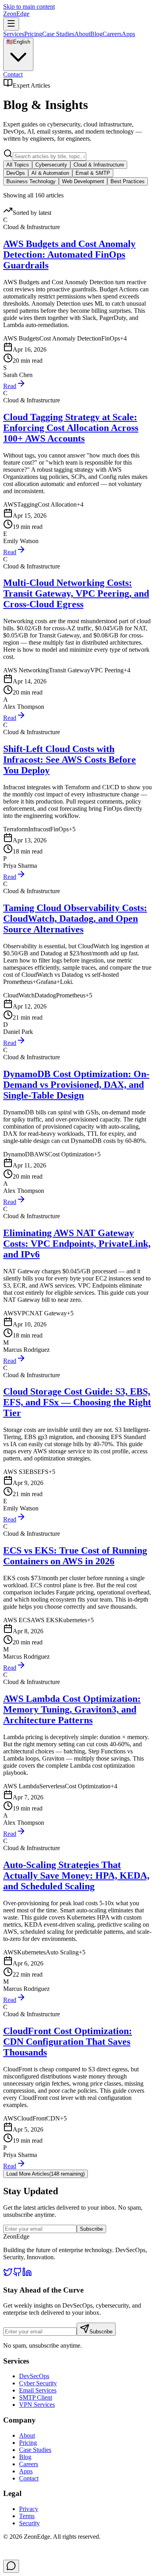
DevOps (16, 173)
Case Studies (58, 34)
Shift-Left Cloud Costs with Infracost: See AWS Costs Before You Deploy (70, 760)
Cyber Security (38, 2383)
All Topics (18, 165)
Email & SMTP (93, 173)
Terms (27, 2516)
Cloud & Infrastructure (99, 165)
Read (10, 386)
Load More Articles (46, 2174)
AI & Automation (50, 173)
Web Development (83, 181)
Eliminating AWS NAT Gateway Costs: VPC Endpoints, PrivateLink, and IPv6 (77, 1244)
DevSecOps (34, 2376)
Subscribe (91, 2229)
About (82, 34)
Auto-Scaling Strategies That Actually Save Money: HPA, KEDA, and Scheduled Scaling (76, 1876)
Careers (112, 34)
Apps (128, 34)
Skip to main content (29, 7)
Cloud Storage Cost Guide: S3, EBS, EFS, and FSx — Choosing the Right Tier (77, 1402)
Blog (96, 34)
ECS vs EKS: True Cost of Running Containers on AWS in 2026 (75, 1556)
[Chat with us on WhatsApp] (11, 2566)
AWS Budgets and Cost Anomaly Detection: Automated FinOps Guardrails (69, 255)
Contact (13, 74)
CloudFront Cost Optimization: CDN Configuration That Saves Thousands (68, 2042)
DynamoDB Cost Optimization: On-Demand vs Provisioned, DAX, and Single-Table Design (76, 1085)
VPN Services (37, 2405)
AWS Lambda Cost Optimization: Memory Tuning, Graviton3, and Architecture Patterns (72, 1709)
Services (14, 34)
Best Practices (128, 181)
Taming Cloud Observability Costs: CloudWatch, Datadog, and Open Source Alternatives (75, 919)
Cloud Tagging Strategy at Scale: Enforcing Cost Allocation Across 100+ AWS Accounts (71, 428)
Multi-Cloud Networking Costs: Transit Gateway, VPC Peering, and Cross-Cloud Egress (76, 593)
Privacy (29, 2509)
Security (29, 2523)
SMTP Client (36, 2397)
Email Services (38, 2390)
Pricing (33, 34)
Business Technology (31, 181)
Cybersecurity (51, 165)
